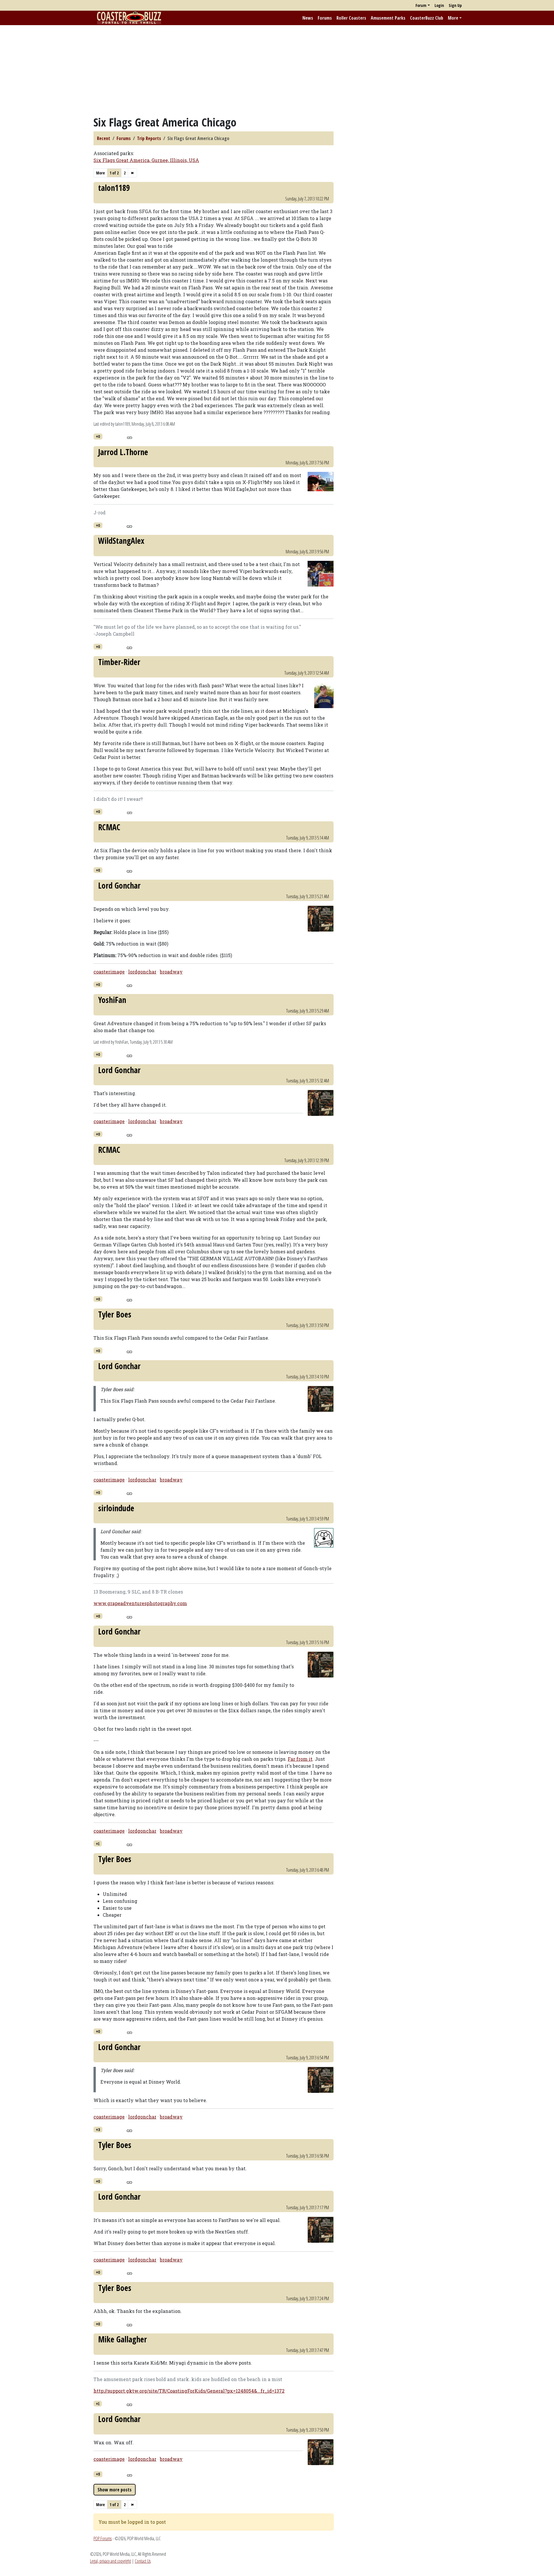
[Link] (129, 437)
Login (439, 5)
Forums (325, 18)
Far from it (300, 1759)
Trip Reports (149, 138)
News (308, 18)
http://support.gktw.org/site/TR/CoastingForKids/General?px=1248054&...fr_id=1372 (189, 2391)
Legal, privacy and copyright (111, 2561)
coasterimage (109, 972)
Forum (421, 5)
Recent (104, 138)
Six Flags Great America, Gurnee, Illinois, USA (146, 160)
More (453, 18)
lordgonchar (142, 972)
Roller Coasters (351, 18)
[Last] (132, 173)
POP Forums (103, 2538)
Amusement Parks (388, 18)
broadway (171, 972)
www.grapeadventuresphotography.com (140, 1603)
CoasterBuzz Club (427, 18)
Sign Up (455, 5)
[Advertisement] (277, 70)
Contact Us (143, 2561)
